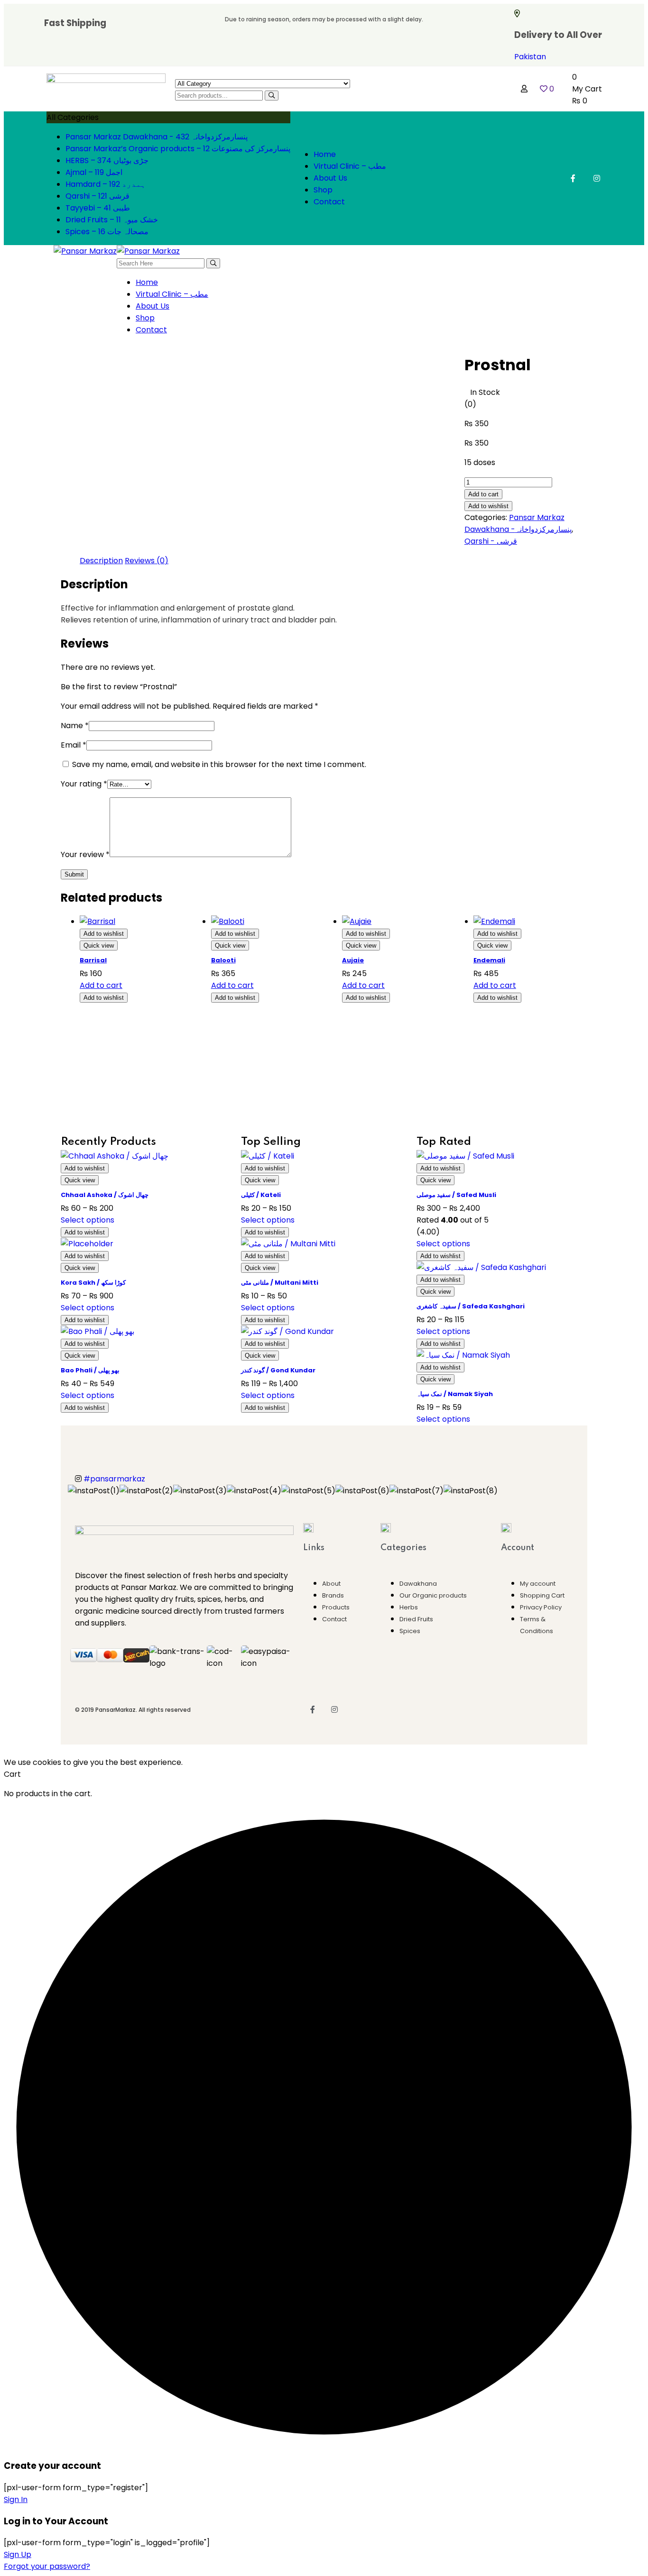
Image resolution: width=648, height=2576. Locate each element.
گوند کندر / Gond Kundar (278, 1370)
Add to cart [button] (101, 985)
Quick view (99, 945)
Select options (88, 1220)
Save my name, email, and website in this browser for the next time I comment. (219, 764)
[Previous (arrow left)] (17, 1288)
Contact (329, 202)
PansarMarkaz (116, 1710)
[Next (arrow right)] (631, 1288)
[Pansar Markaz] (85, 251)
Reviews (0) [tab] (147, 561)
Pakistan (530, 57)
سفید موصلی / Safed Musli (456, 1195)
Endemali (489, 960)
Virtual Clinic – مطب (350, 166)
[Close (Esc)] (638, 10)
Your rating (84, 784)
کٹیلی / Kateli (261, 1195)
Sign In (16, 2499)
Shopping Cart (542, 1595)
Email (74, 745)
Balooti (223, 960)
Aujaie (353, 960)
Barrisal (93, 960)
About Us (330, 178)
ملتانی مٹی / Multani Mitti (280, 1283)
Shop (323, 190)
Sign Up (18, 2554)
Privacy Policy (541, 1607)
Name (75, 726)
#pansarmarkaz (114, 1479)
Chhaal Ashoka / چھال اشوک (105, 1195)
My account (538, 1584)
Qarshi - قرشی (491, 541)
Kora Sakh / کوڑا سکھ (93, 1283)
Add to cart (483, 494)
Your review (85, 854)
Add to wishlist (488, 506)
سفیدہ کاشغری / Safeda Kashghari (471, 1306)
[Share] (617, 10)
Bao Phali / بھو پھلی (90, 1370)
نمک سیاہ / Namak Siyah (455, 1394)
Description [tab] (101, 561)
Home (325, 154)
